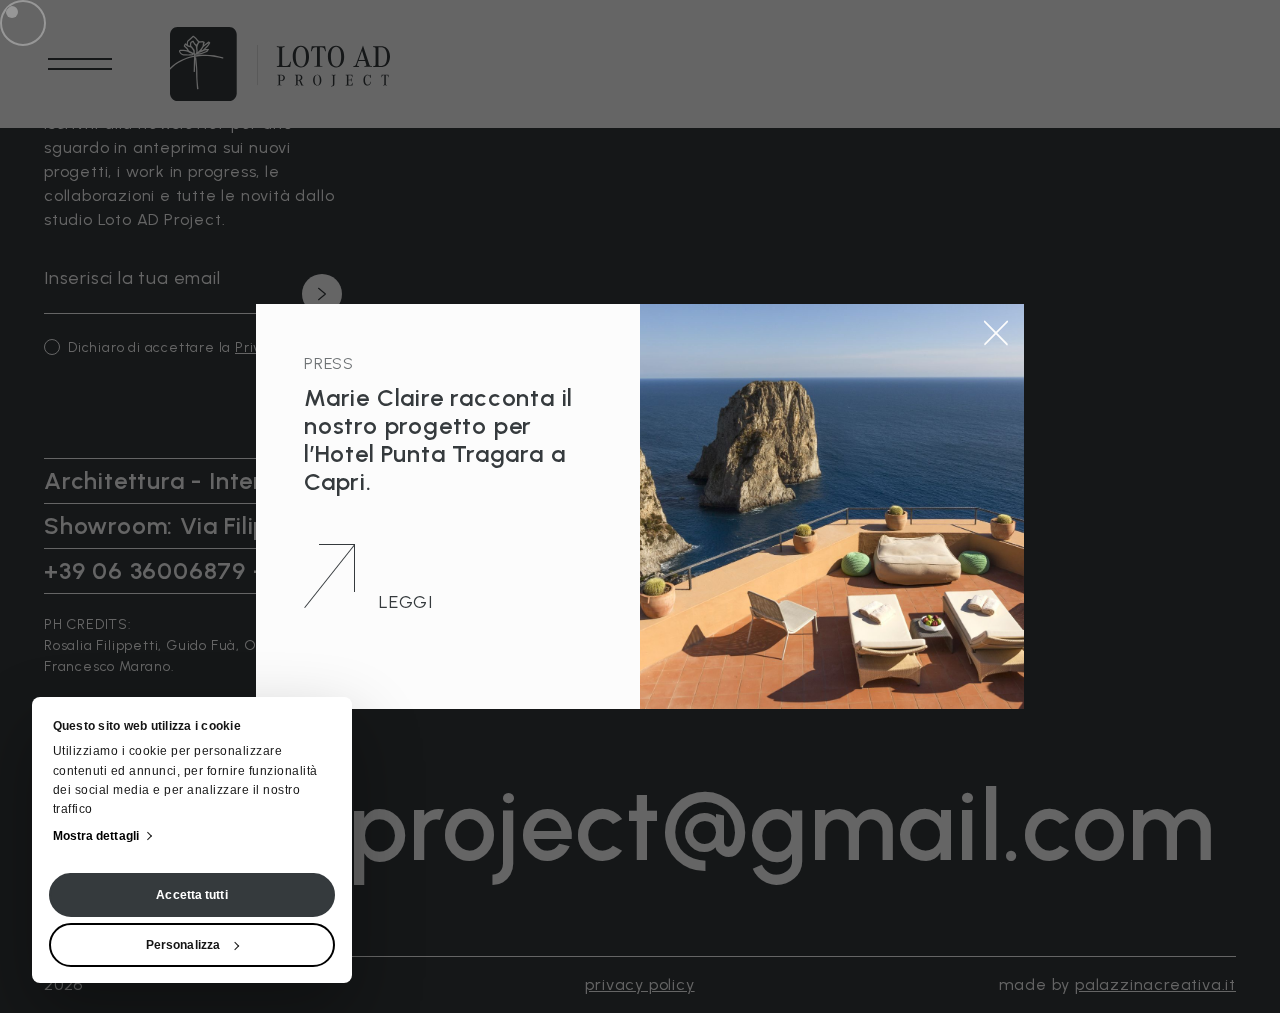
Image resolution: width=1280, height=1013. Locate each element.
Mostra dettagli (96, 836)
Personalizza (183, 945)
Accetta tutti (191, 895)
